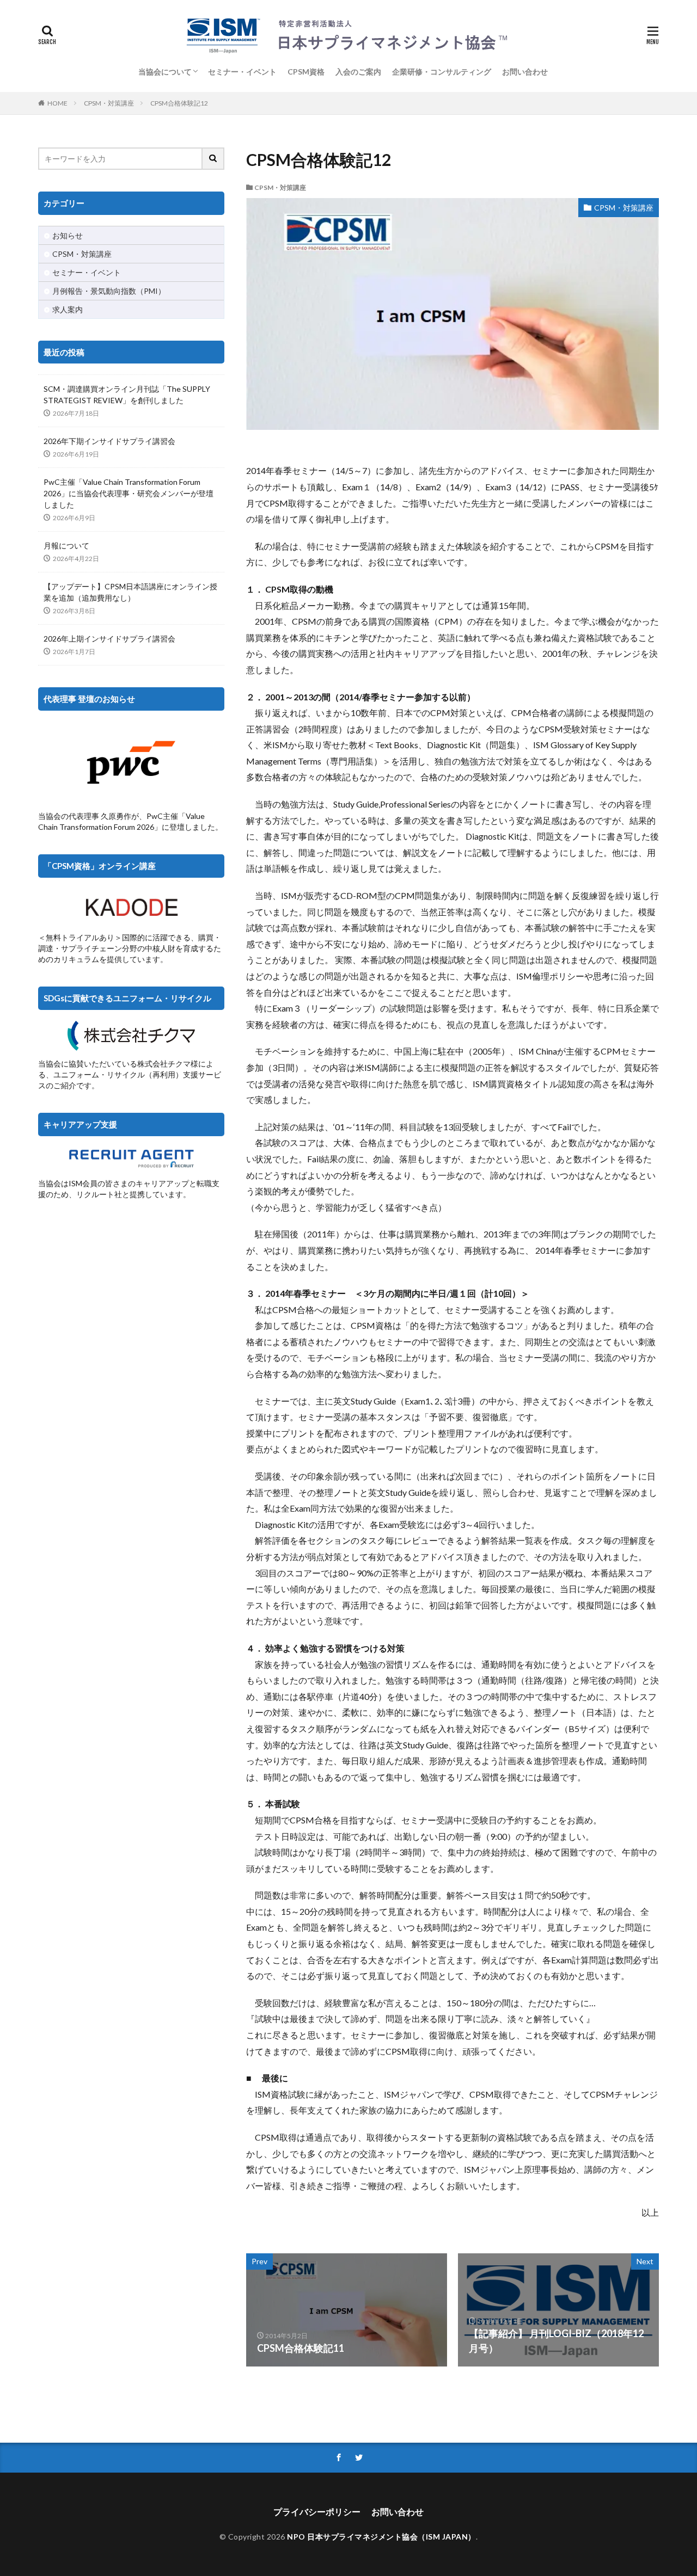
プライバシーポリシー (317, 2512)
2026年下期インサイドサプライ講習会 (109, 441)
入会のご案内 (358, 72)
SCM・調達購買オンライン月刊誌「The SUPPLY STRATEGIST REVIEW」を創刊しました (127, 395)
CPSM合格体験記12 (179, 103)
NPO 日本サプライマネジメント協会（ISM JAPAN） (381, 2537)
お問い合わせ (525, 72)
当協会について (165, 72)
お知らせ (68, 235)
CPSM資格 (306, 72)
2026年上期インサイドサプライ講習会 (109, 639)
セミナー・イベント (242, 72)
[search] (213, 159)
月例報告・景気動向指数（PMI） (109, 291)
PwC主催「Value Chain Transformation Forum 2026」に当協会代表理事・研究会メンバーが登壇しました (129, 493)
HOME (57, 103)
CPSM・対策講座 (109, 103)
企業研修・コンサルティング (442, 72)
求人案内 (68, 309)
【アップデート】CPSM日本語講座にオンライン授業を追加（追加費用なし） (130, 592)
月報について (66, 546)
